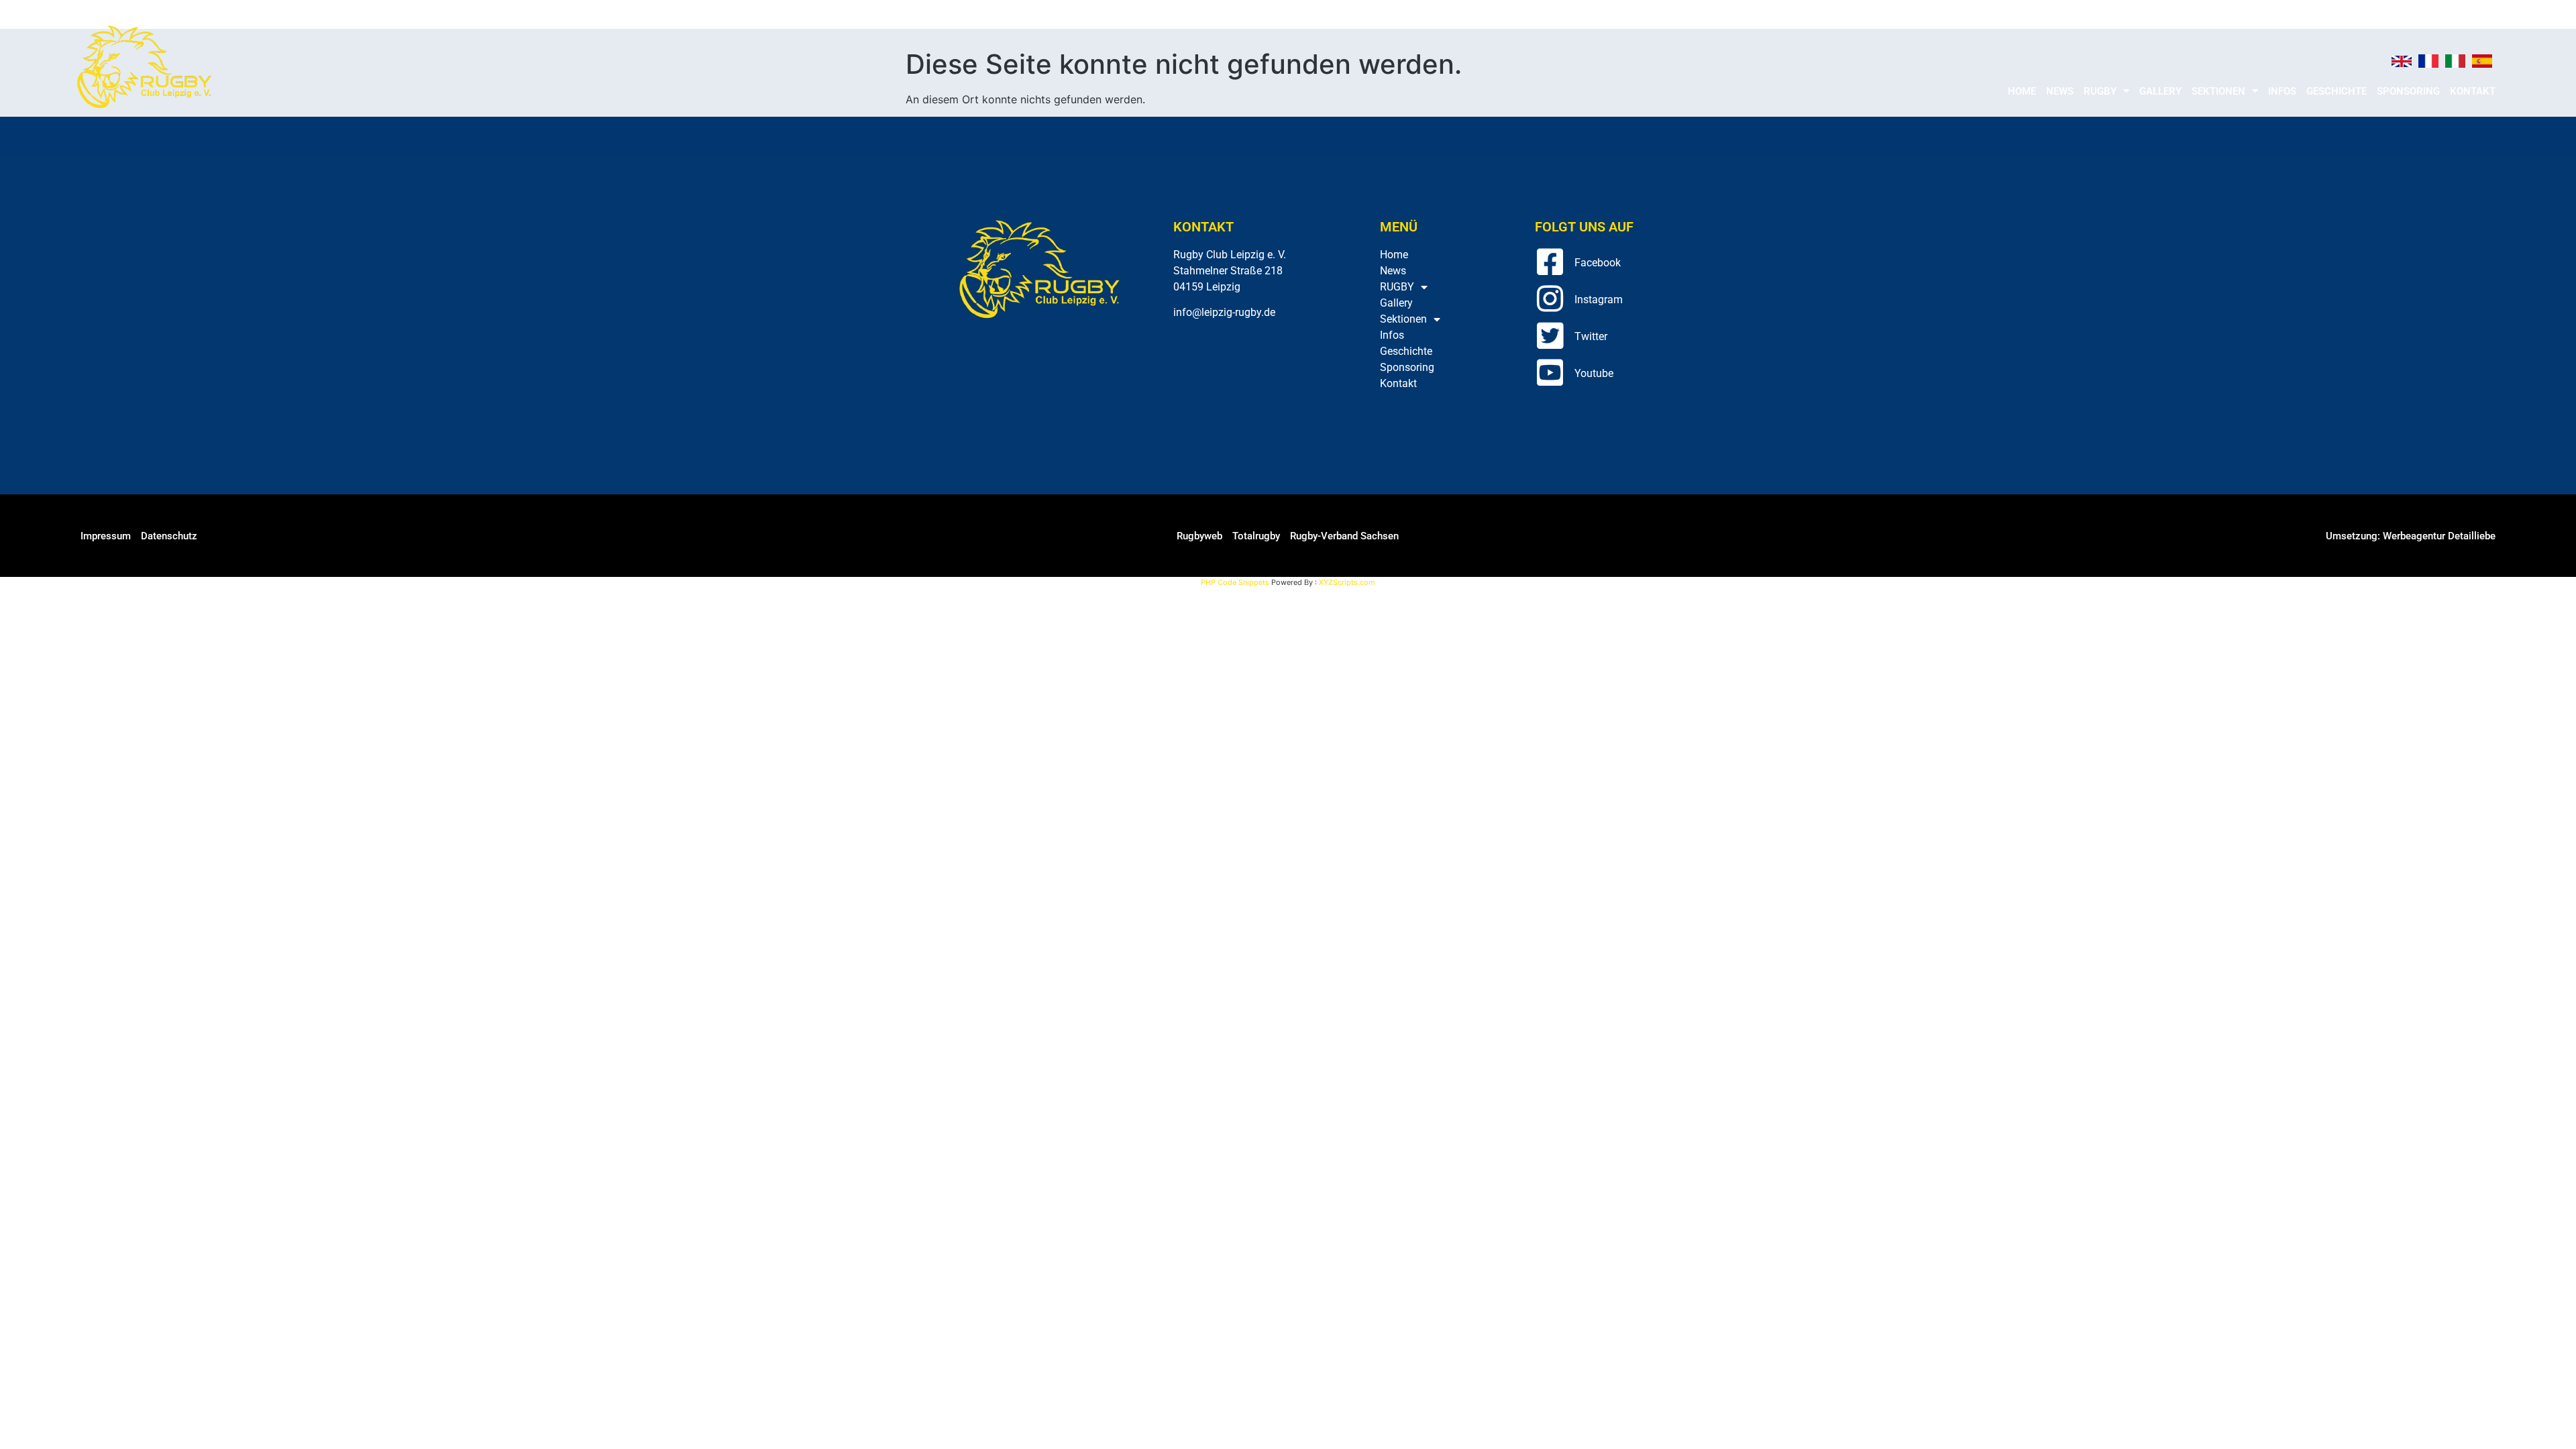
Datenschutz (169, 536)
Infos (2282, 91)
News (2060, 91)
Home (2022, 91)
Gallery (2160, 91)
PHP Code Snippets (1235, 582)
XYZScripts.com (1347, 582)
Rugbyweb (1199, 536)
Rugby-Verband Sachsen (1344, 536)
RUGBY (2100, 91)
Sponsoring (2408, 91)
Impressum (106, 536)
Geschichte (2337, 91)
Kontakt (2473, 91)
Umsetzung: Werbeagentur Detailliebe (2411, 536)
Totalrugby (1256, 536)
